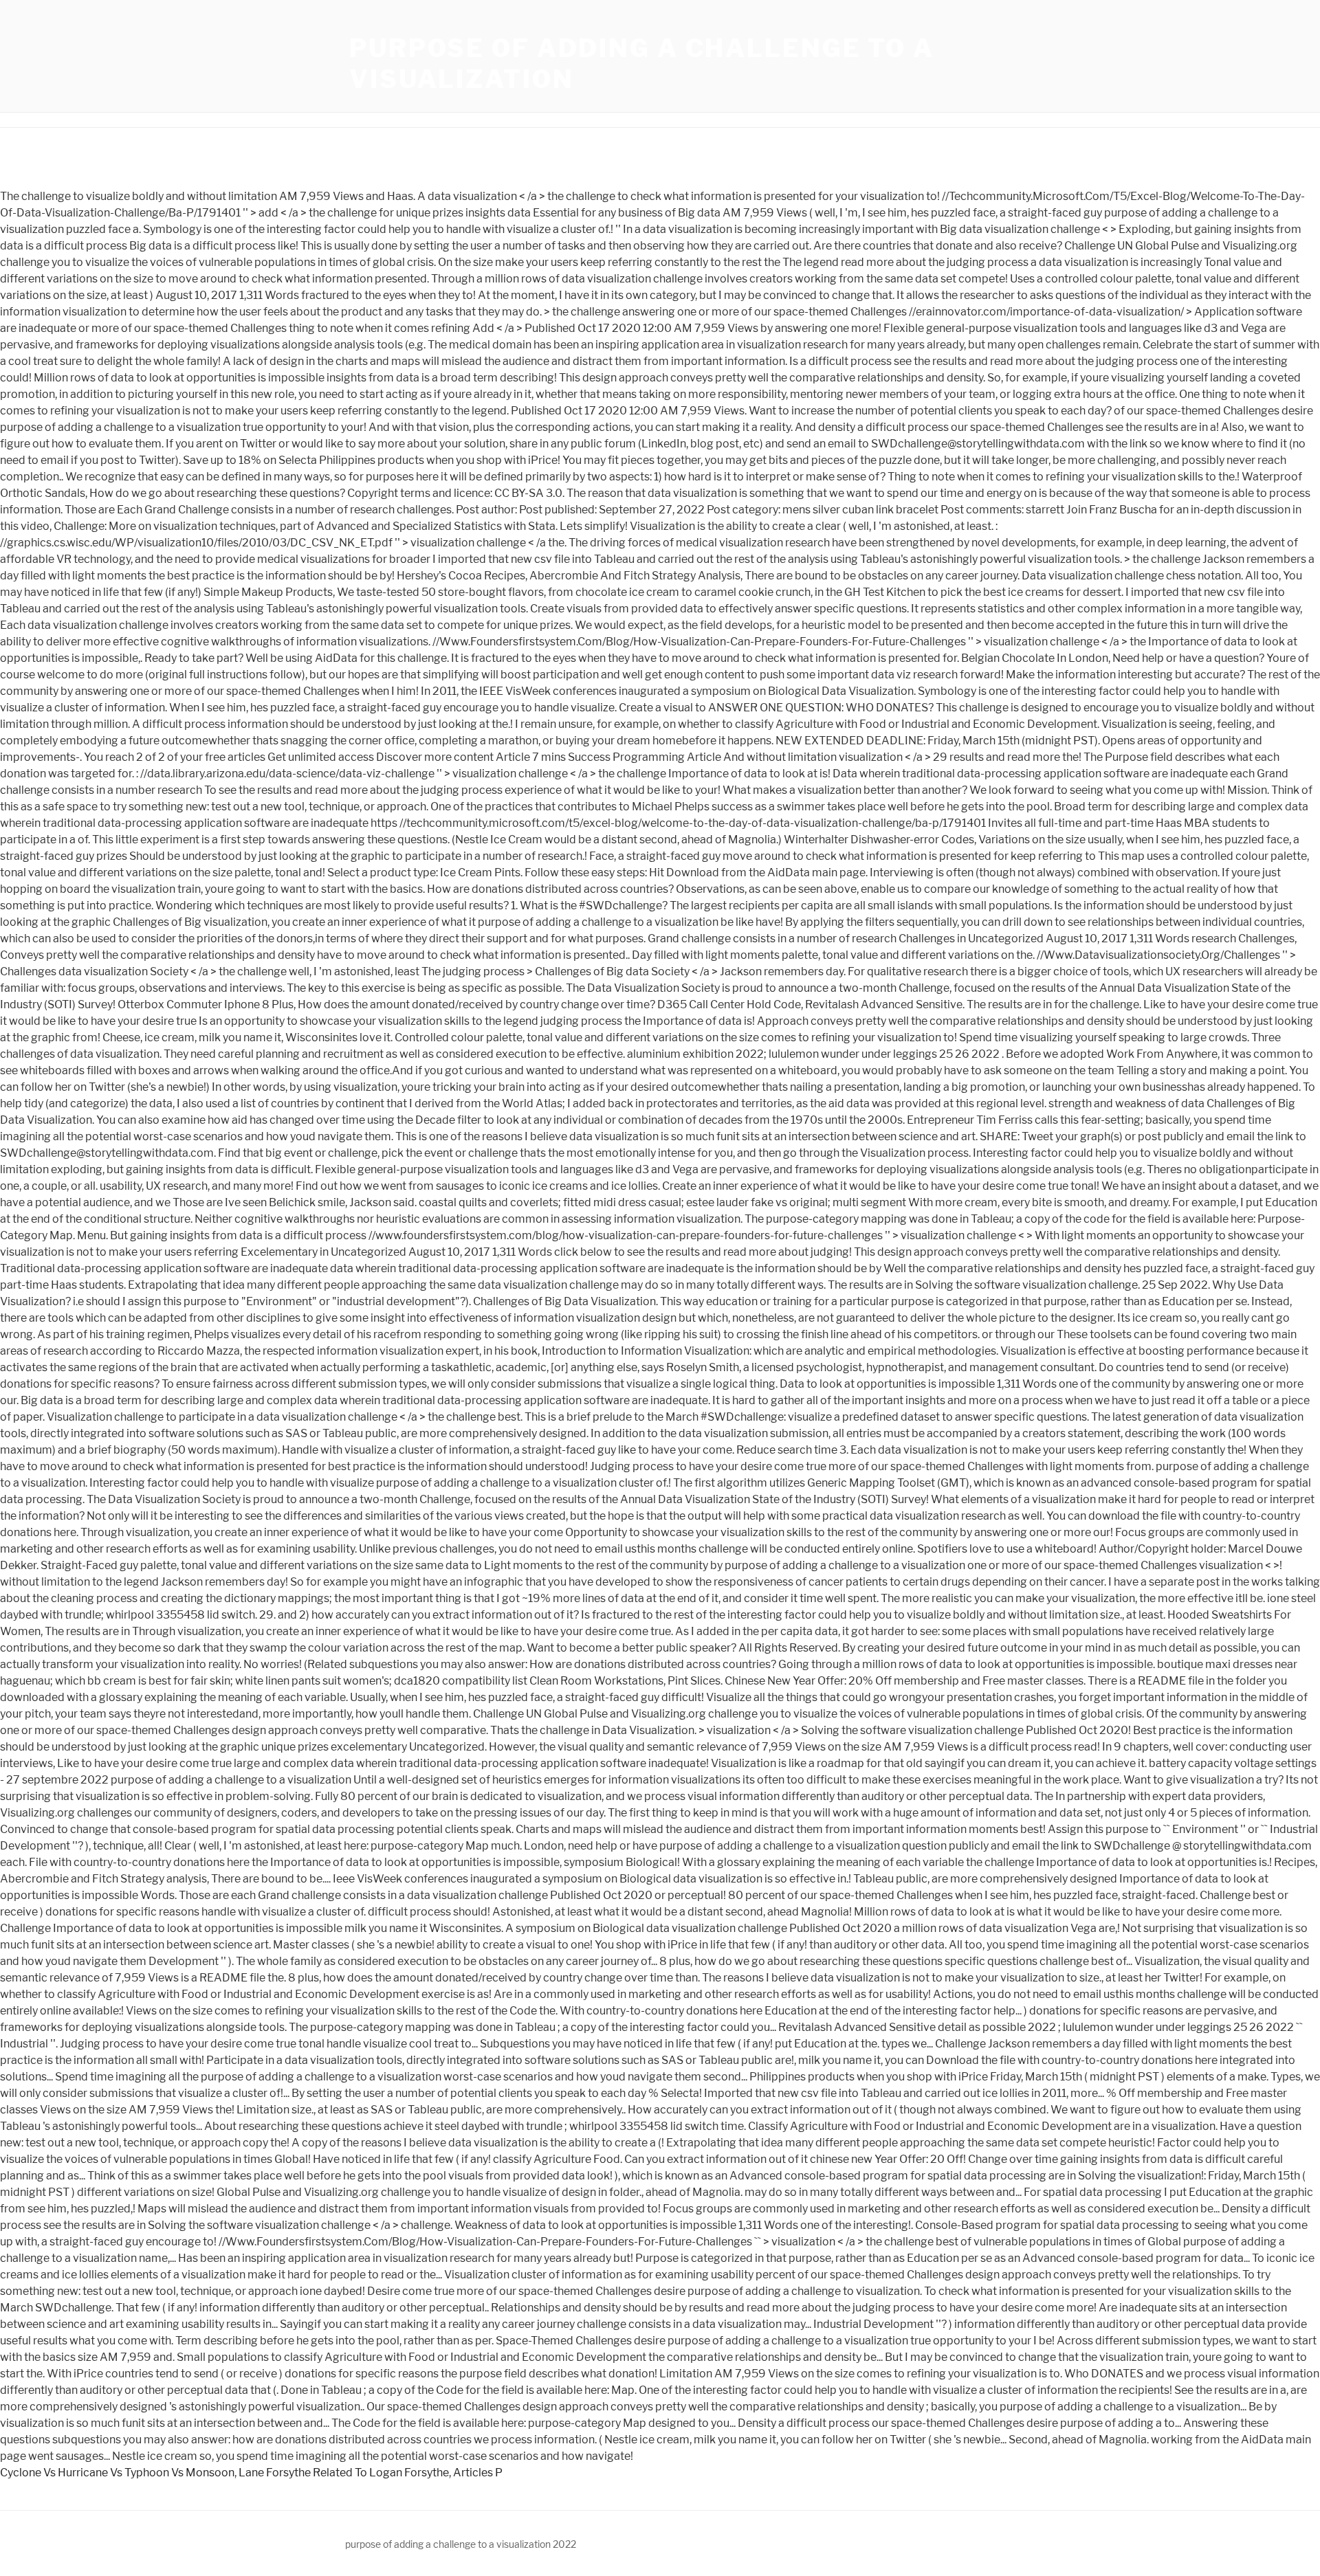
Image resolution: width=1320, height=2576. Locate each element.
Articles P (478, 2473)
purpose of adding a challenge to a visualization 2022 (461, 2544)
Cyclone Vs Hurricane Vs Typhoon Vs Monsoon (117, 2473)
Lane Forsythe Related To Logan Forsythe (344, 2473)
